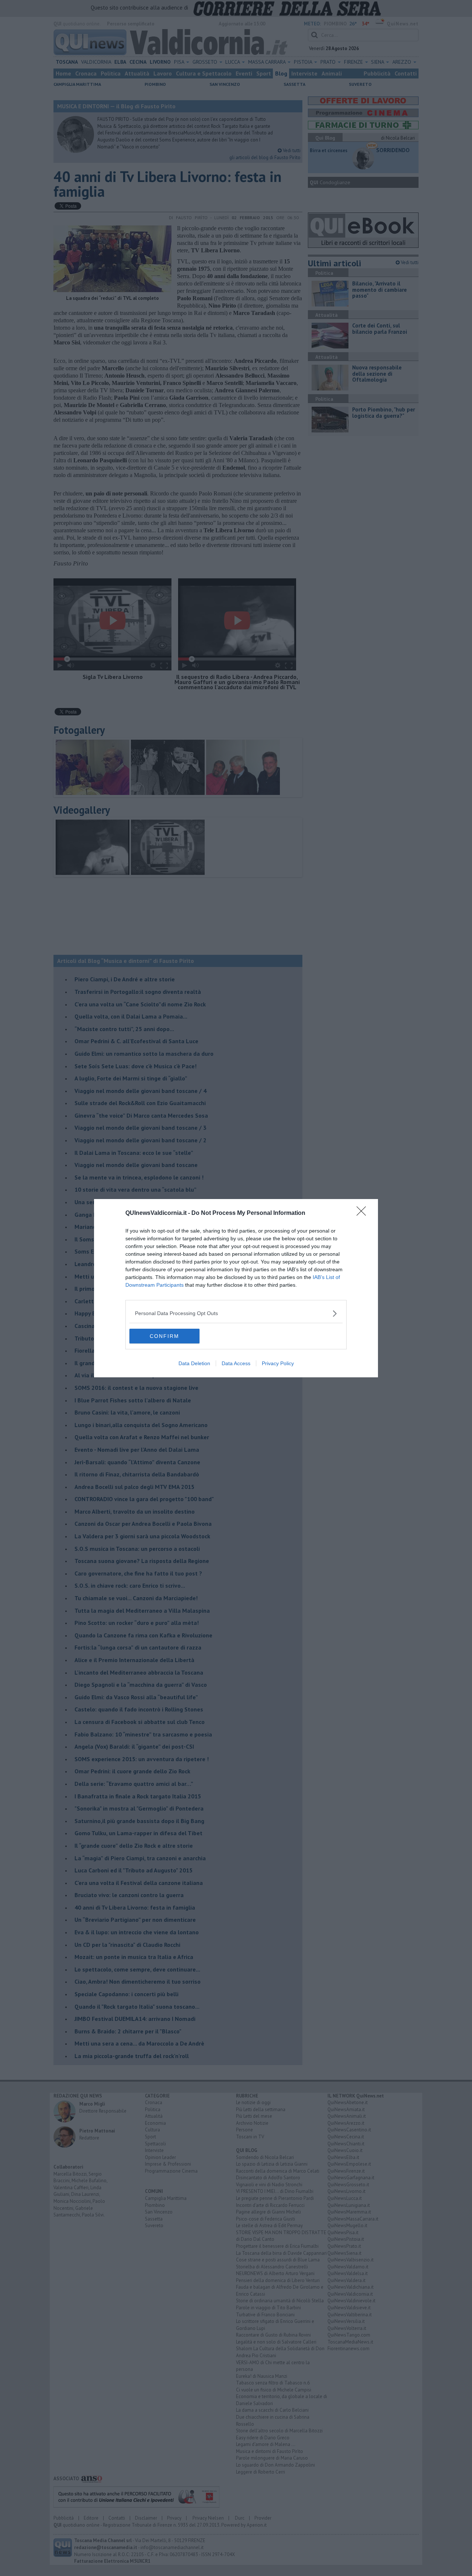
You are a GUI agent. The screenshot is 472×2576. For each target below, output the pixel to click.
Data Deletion (194, 1363)
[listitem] (236, 1313)
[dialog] (236, 1288)
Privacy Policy (278, 1363)
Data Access (236, 1363)
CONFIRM (164, 1336)
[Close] (364, 1213)
